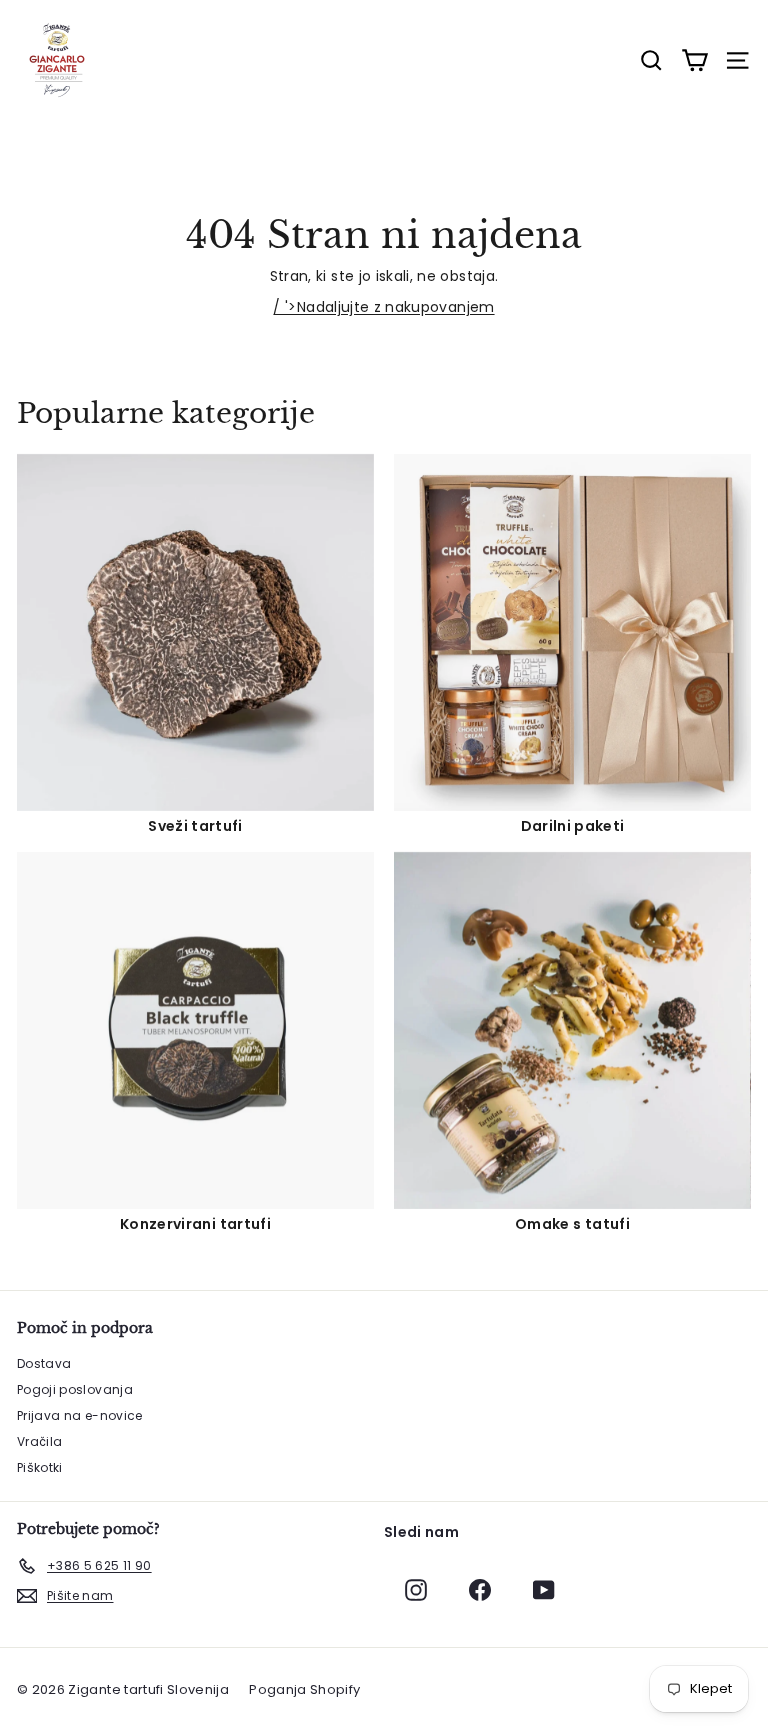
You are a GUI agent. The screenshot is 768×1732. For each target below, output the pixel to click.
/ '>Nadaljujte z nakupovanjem (383, 307)
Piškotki (40, 1467)
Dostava (44, 1363)
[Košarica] (694, 60)
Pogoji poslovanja (75, 1389)
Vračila (39, 1441)
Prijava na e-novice (80, 1415)
